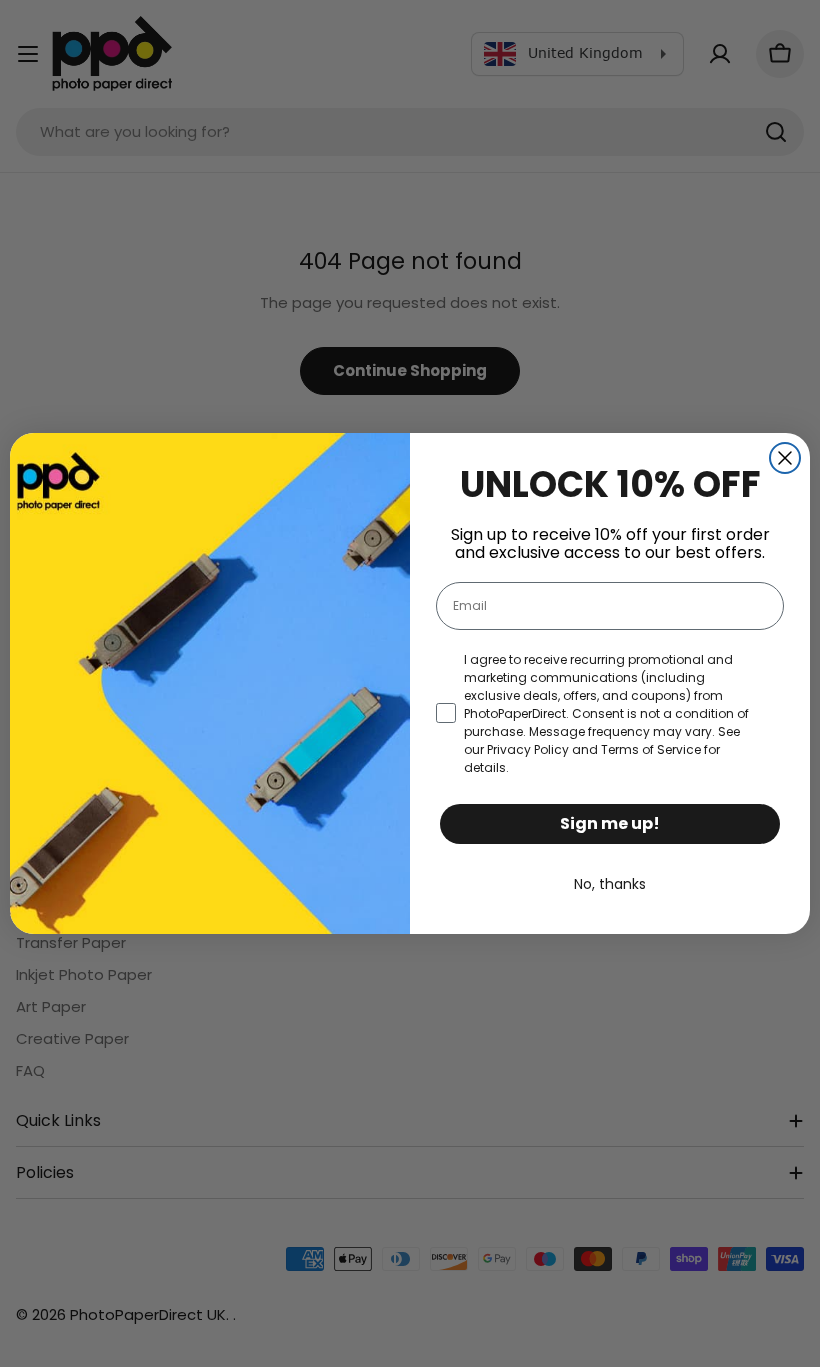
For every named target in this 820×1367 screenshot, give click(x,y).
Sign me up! (610, 823)
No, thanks (610, 884)
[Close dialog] (785, 458)
